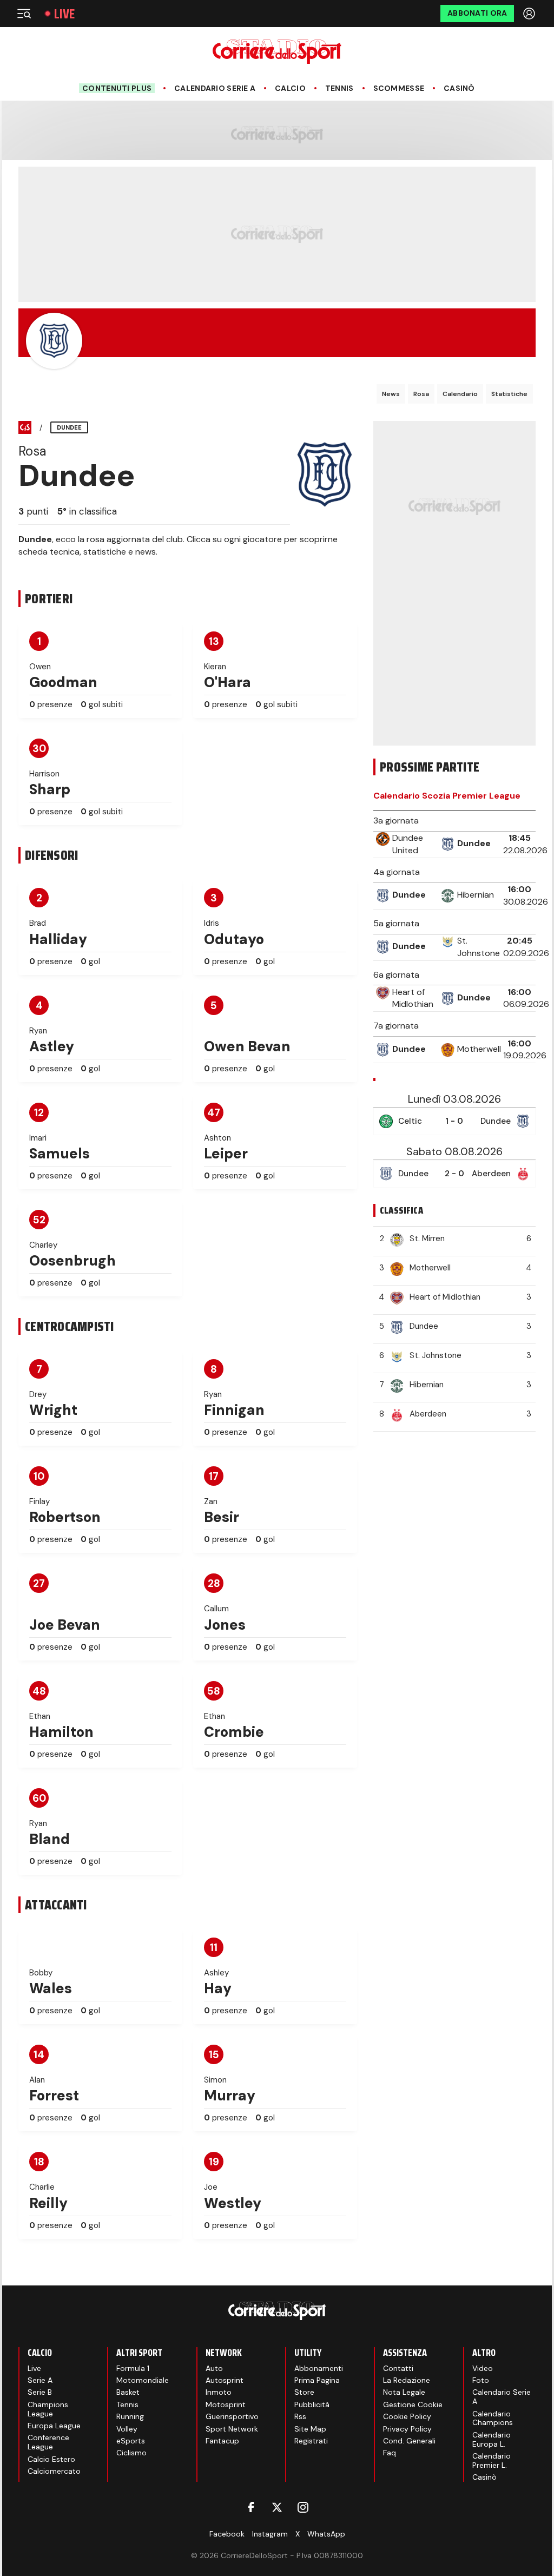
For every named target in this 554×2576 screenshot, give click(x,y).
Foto (481, 2380)
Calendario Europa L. (492, 2439)
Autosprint (225, 2380)
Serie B (40, 2392)
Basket (128, 2392)
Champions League (48, 2409)
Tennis (339, 88)
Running (130, 2416)
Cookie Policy (407, 2416)
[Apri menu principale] (24, 14)
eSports (131, 2441)
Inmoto (219, 2392)
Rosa (421, 394)
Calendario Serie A (215, 88)
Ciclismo (131, 2453)
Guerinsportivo (232, 2416)
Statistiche (509, 394)
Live (64, 14)
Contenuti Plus (117, 88)
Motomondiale (143, 2380)
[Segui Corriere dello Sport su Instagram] (303, 2507)
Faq (390, 2453)
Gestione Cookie (413, 2404)
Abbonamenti (319, 2368)
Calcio (290, 88)
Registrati (311, 2441)
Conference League (48, 2442)
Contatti (398, 2368)
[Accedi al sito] (530, 14)
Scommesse (399, 88)
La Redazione (407, 2380)
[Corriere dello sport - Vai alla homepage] (277, 52)
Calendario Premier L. (492, 2460)
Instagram (270, 2534)
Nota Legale (404, 2392)
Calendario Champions (493, 2418)
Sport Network (232, 2429)
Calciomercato (54, 2471)
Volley (127, 2429)
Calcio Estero (51, 2459)
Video (483, 2368)
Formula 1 (133, 2368)
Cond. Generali (409, 2441)
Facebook (227, 2534)
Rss (300, 2416)
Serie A (40, 2380)
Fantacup (222, 2441)
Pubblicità (312, 2404)
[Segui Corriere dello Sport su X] (277, 2507)
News (391, 394)
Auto (214, 2368)
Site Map (310, 2429)
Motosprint (226, 2404)
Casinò (459, 88)
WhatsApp (326, 2534)
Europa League (54, 2426)
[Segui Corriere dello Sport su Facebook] (251, 2507)
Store (304, 2392)
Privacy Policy (407, 2429)
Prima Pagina (317, 2380)
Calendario (460, 394)
